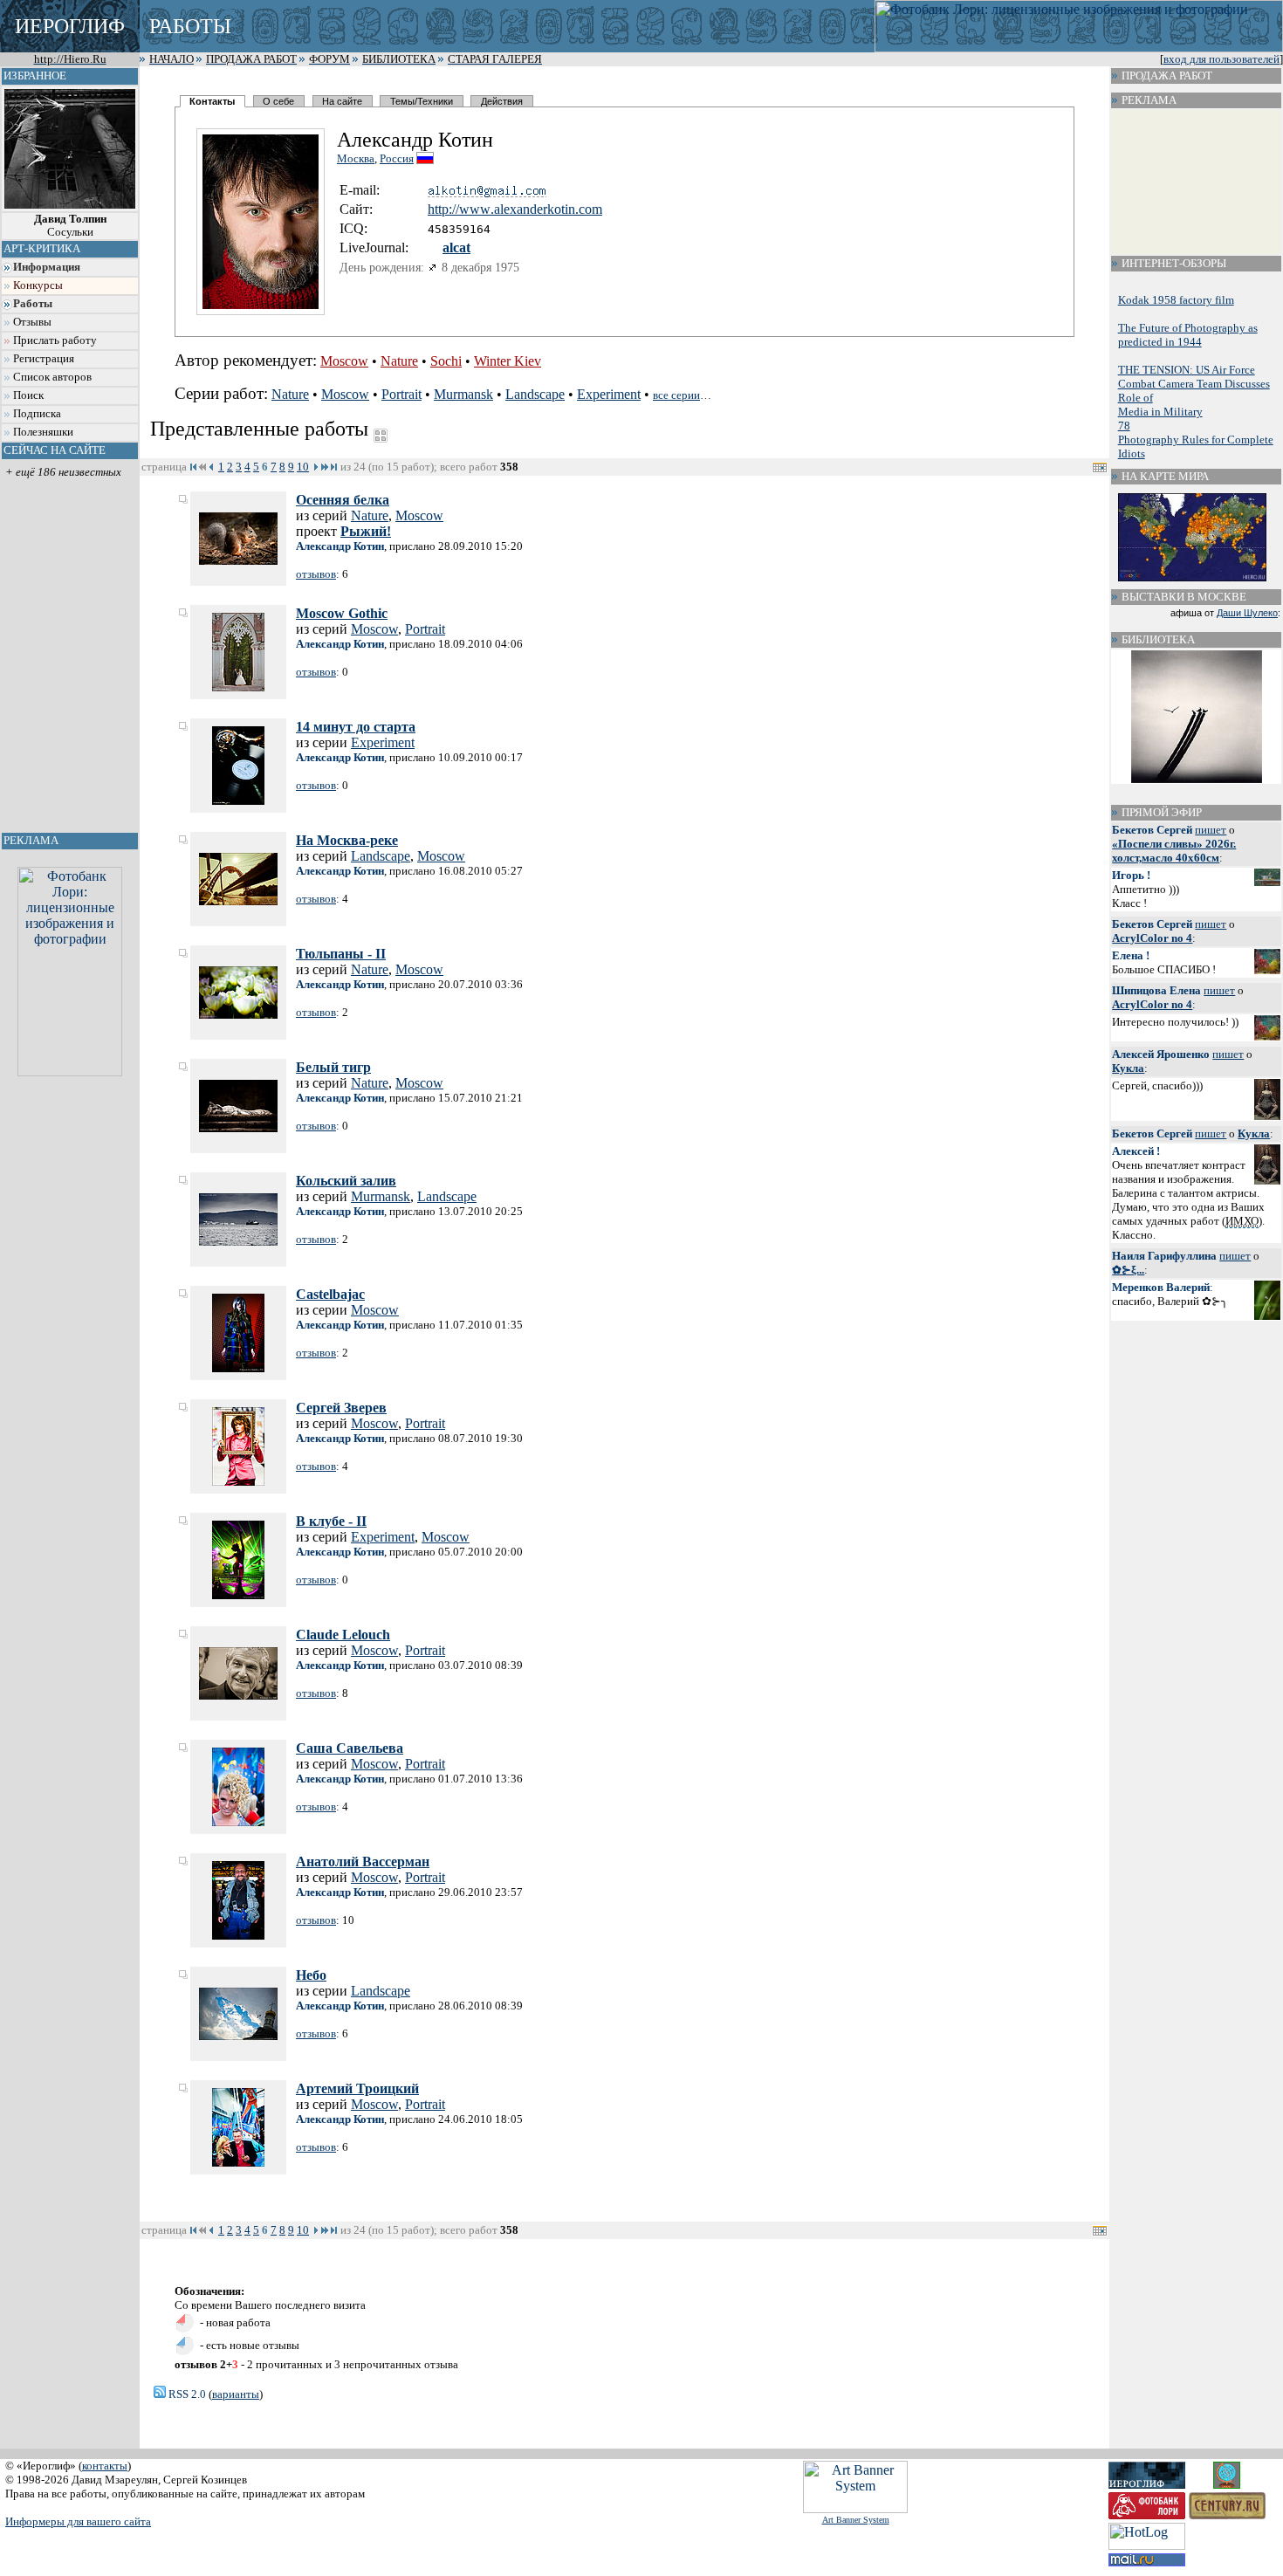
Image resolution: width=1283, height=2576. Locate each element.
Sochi (446, 361)
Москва (356, 158)
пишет (1211, 830)
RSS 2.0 (186, 2394)
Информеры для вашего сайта (78, 2521)
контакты (105, 2466)
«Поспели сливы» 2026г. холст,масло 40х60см (1174, 851)
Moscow (344, 361)
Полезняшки (43, 432)
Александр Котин (340, 546)
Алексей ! (1136, 1151)
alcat (456, 247)
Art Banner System (856, 2520)
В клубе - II (331, 1521)
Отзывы (32, 322)
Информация (47, 267)
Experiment (609, 394)
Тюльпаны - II (341, 954)
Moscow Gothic (342, 613)
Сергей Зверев (341, 1408)
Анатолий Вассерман (363, 1862)
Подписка (37, 414)
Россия (397, 158)
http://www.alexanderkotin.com (515, 209)
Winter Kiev (508, 361)
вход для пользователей (1221, 59)
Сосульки (70, 226)
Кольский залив (346, 1181)
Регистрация (44, 359)
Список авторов (52, 377)
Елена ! (1131, 955)
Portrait (401, 394)
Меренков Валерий (1161, 1287)
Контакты (212, 101)
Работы (33, 304)
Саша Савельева (350, 1748)
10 (303, 467)
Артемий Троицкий (357, 2088)
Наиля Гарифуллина (1164, 1256)
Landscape (535, 394)
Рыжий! (366, 531)
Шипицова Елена (1156, 990)
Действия (502, 101)
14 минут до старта (356, 727)
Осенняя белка (343, 500)
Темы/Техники (422, 101)
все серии (676, 395)
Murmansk (463, 394)
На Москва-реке (347, 840)
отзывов (316, 574)
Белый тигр (333, 1067)
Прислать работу (55, 340)
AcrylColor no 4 (1152, 938)
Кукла (1128, 1068)
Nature (399, 361)
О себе (278, 101)
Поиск (28, 395)
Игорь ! (1131, 875)
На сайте (342, 101)
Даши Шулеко (1247, 613)
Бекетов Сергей (1152, 830)
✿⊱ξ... (1128, 1270)
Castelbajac (330, 1294)
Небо (311, 1975)
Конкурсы (38, 285)
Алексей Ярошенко (1161, 1054)
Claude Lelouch (343, 1635)
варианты (236, 2394)
